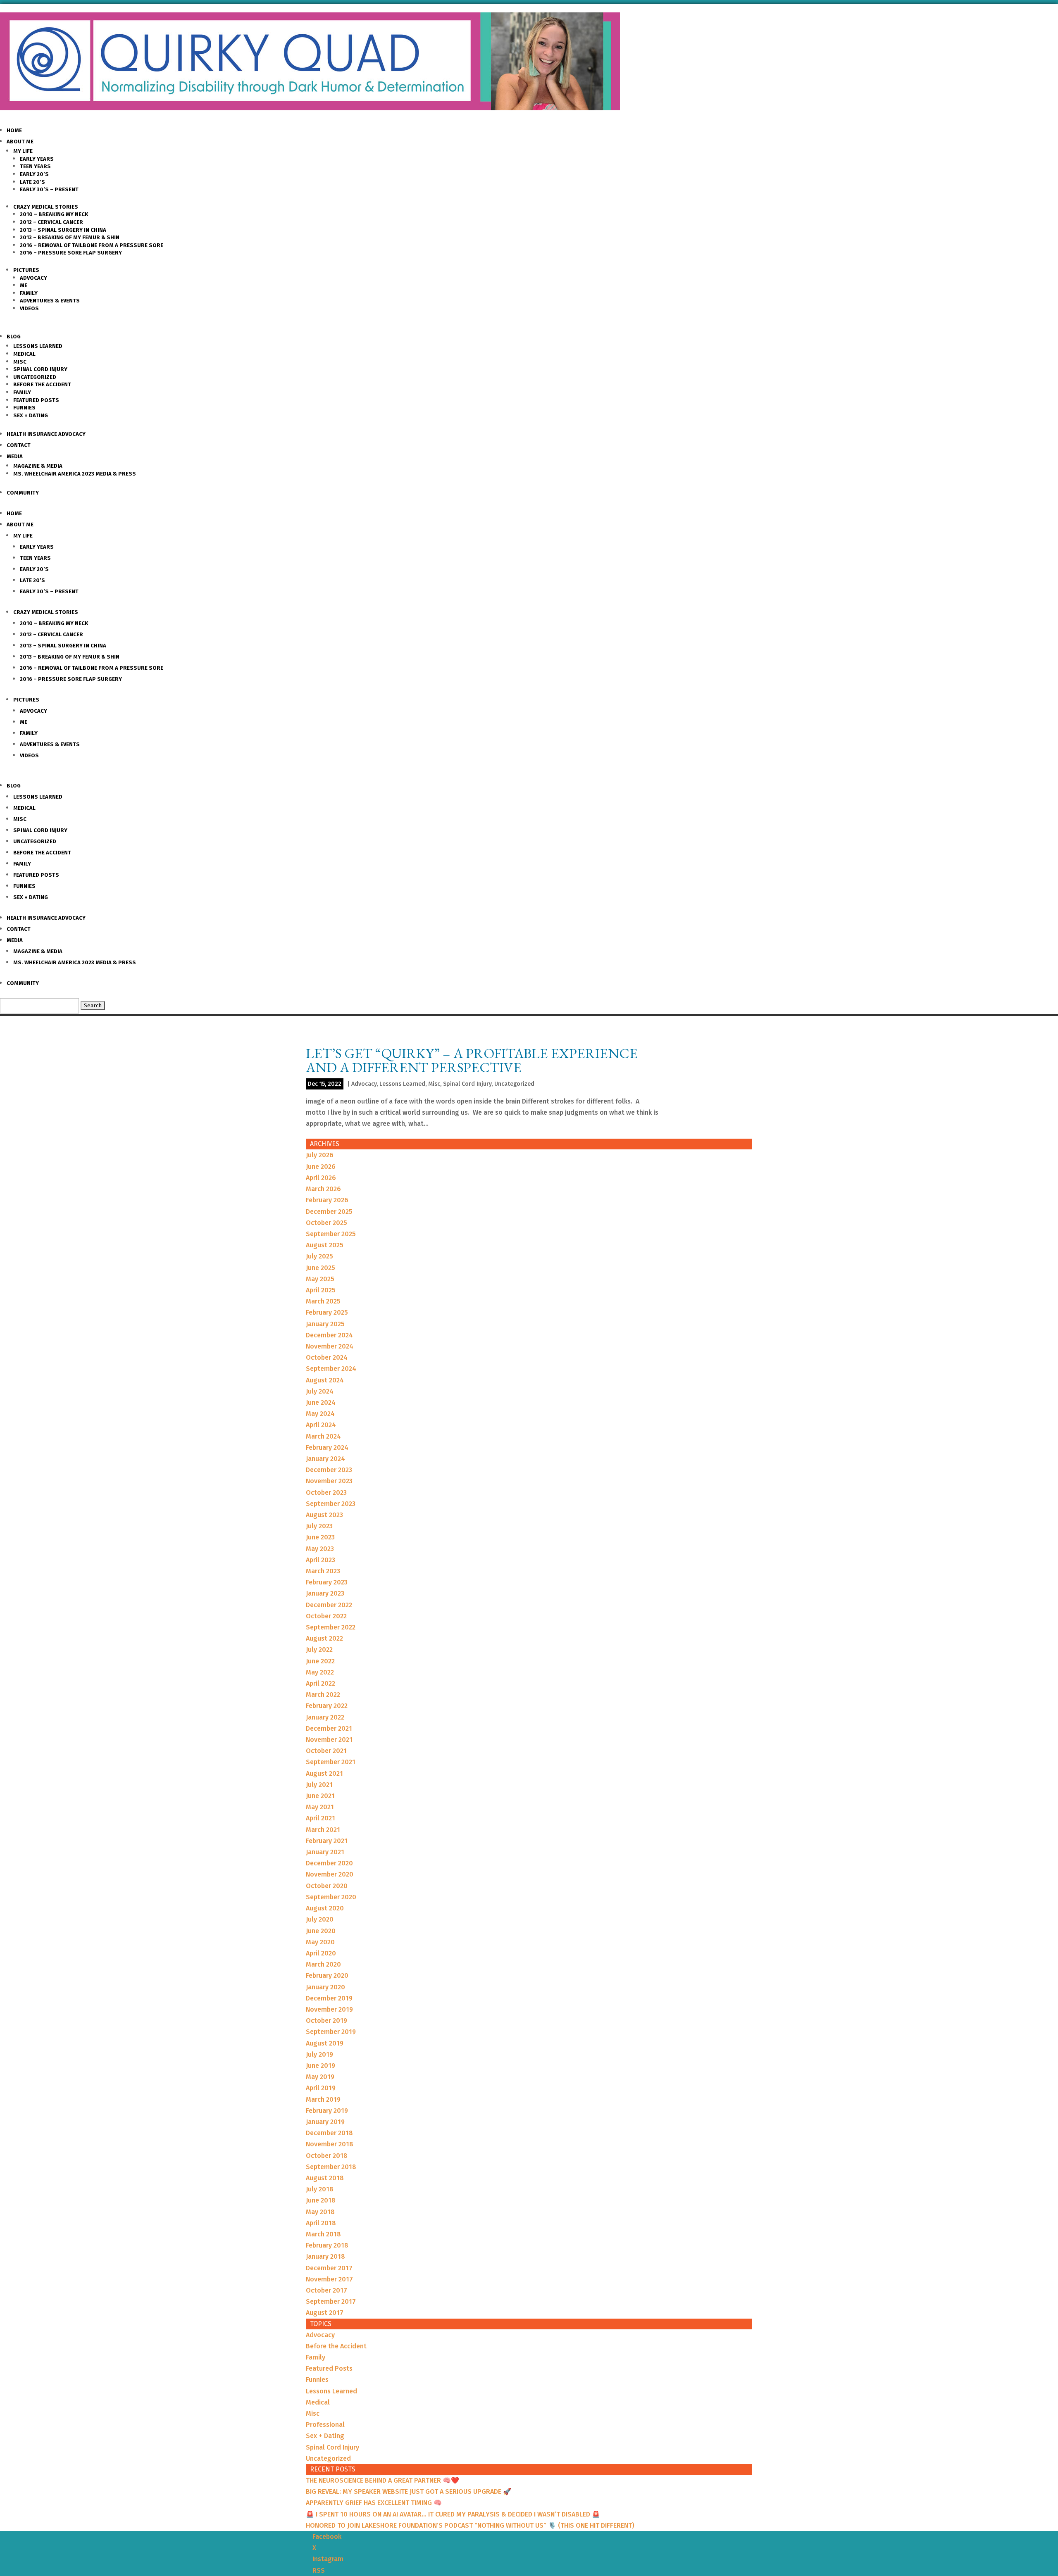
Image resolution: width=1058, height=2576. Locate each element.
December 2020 (329, 1863)
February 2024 (327, 1447)
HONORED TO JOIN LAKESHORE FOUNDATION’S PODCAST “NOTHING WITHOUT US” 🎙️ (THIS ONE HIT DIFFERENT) (470, 2525)
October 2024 (327, 1357)
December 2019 (329, 1998)
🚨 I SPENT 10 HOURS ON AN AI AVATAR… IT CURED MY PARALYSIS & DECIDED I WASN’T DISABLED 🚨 (453, 2514)
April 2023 (320, 1560)
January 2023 (325, 1593)
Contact (19, 445)
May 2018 (320, 2212)
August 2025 (325, 1245)
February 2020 (327, 1975)
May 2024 (320, 1414)
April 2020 (321, 1953)
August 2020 (325, 1908)
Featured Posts (36, 400)
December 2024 (329, 1335)
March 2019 (323, 2099)
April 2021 (320, 1818)
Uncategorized (35, 377)
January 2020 (325, 1987)
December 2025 (329, 1212)
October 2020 (327, 1886)
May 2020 (320, 1942)
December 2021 (329, 1728)
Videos (29, 308)
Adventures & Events (50, 301)
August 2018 (325, 2178)
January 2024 (325, 1459)
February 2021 (327, 1841)
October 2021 (326, 1751)
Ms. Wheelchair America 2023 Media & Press (75, 474)
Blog (14, 337)
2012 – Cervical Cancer (51, 222)
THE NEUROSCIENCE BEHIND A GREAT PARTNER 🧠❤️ (382, 2480)
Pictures (26, 270)
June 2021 (320, 1796)
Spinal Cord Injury (40, 369)
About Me (20, 142)
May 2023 (320, 1549)
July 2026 (320, 1155)
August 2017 (325, 2313)
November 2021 (329, 1740)
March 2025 (323, 1301)
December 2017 (329, 2268)
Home (14, 130)
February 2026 (327, 1200)
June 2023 (320, 1537)
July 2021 (319, 1785)
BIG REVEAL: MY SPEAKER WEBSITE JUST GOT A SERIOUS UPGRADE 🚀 (409, 2492)
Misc (20, 362)
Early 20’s (34, 174)
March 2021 (323, 1830)
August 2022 (324, 1638)
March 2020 (323, 1964)
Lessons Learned (38, 346)
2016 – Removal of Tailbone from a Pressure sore (92, 245)
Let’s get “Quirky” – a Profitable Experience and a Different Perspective (472, 1060)
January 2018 (325, 2256)
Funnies (24, 408)
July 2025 (319, 1256)
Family (29, 293)
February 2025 (327, 1312)
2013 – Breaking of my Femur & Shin (70, 237)
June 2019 (320, 2066)
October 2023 (326, 1493)
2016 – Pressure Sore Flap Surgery (71, 253)
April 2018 (321, 2223)
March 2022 (323, 1695)
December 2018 (329, 2133)
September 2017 (331, 2301)
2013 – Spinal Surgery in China (63, 230)
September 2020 (331, 1897)
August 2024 (325, 1380)
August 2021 (324, 1773)
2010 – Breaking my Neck (54, 214)
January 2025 (325, 1324)
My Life (23, 151)
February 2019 (327, 2111)
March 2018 (323, 2234)
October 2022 (326, 1616)
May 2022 (320, 1672)
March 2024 (323, 1436)
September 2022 (331, 1627)
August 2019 (325, 2043)
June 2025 (320, 1268)
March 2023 (323, 1571)
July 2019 (319, 2054)
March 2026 (323, 1189)
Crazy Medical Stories (46, 207)
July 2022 (319, 1650)
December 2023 (329, 1470)
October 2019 (326, 2021)
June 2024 (321, 1402)
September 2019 (331, 2032)
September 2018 (331, 2167)
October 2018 (327, 2156)
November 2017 (329, 2279)
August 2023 (324, 1515)
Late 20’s (32, 182)
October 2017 (326, 2290)
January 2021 (325, 1852)
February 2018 (327, 2245)
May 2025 (320, 1279)
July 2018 (320, 2189)
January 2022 (325, 1717)
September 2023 (331, 1504)
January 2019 (325, 2122)
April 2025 (321, 1290)
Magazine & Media (38, 466)
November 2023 (329, 1481)
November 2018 (330, 2144)
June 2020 (321, 1931)
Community (23, 493)
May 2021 (320, 1807)
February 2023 (327, 1582)
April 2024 (321, 1425)
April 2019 (321, 2088)
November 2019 (329, 2009)
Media (15, 456)
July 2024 (320, 1391)
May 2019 (320, 2077)
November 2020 (330, 1874)
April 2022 (320, 1683)
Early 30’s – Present (49, 189)
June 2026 (321, 1167)
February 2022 (327, 1706)
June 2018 (321, 2200)
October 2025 (326, 1223)
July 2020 (320, 1919)
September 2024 (331, 1369)
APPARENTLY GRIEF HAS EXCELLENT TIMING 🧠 (374, 2503)
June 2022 (320, 1661)
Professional (325, 2425)
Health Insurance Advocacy (46, 434)
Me (24, 285)
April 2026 (321, 1178)
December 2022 (329, 1605)
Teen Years (35, 166)
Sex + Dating (31, 415)
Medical (24, 354)
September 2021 (331, 1762)
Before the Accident (42, 384)
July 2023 (319, 1526)
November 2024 (330, 1346)
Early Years (37, 159)
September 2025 (331, 1234)
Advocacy (33, 278)
